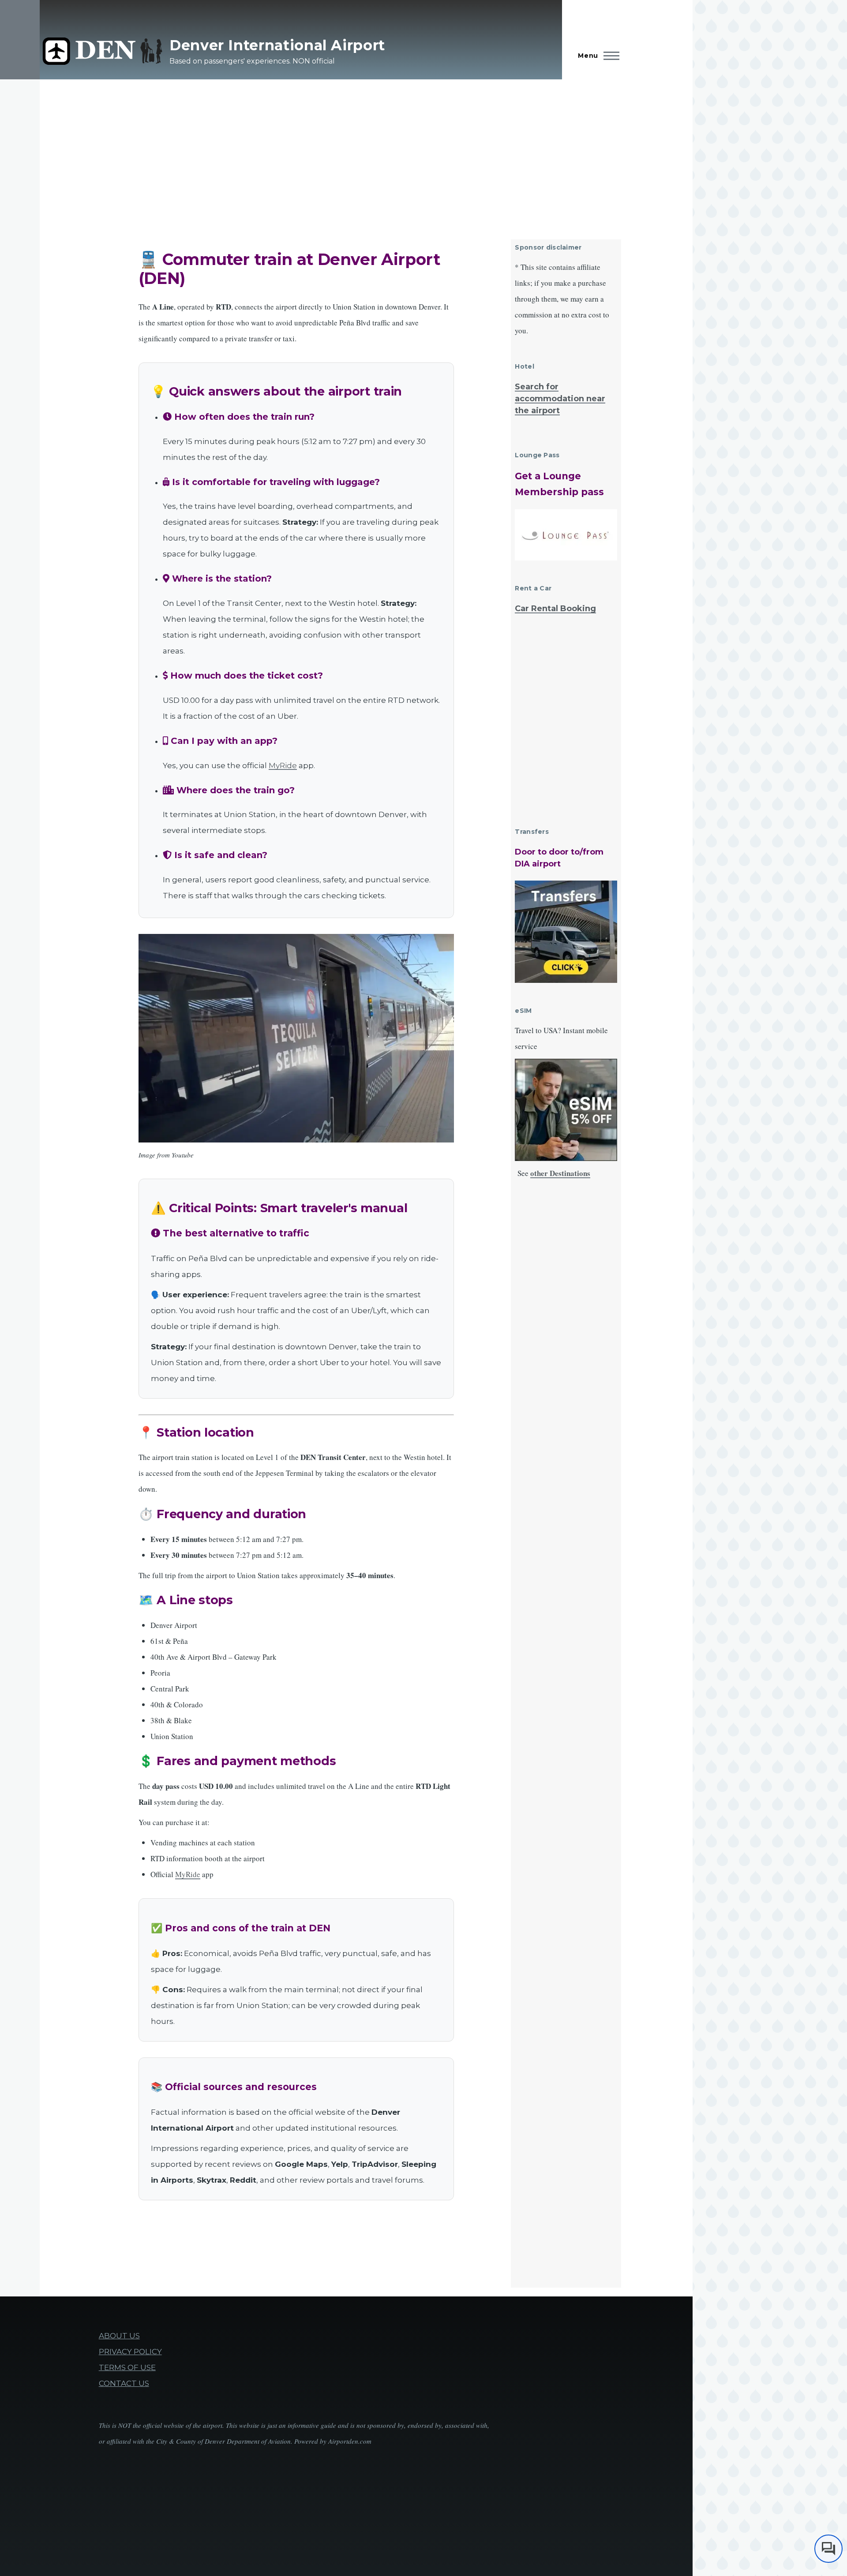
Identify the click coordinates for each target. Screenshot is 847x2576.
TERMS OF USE (127, 2367)
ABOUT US (119, 2336)
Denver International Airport (277, 45)
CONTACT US (124, 2383)
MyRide (283, 765)
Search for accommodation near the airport (560, 399)
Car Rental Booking (555, 609)
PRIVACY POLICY (130, 2352)
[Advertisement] (338, 150)
